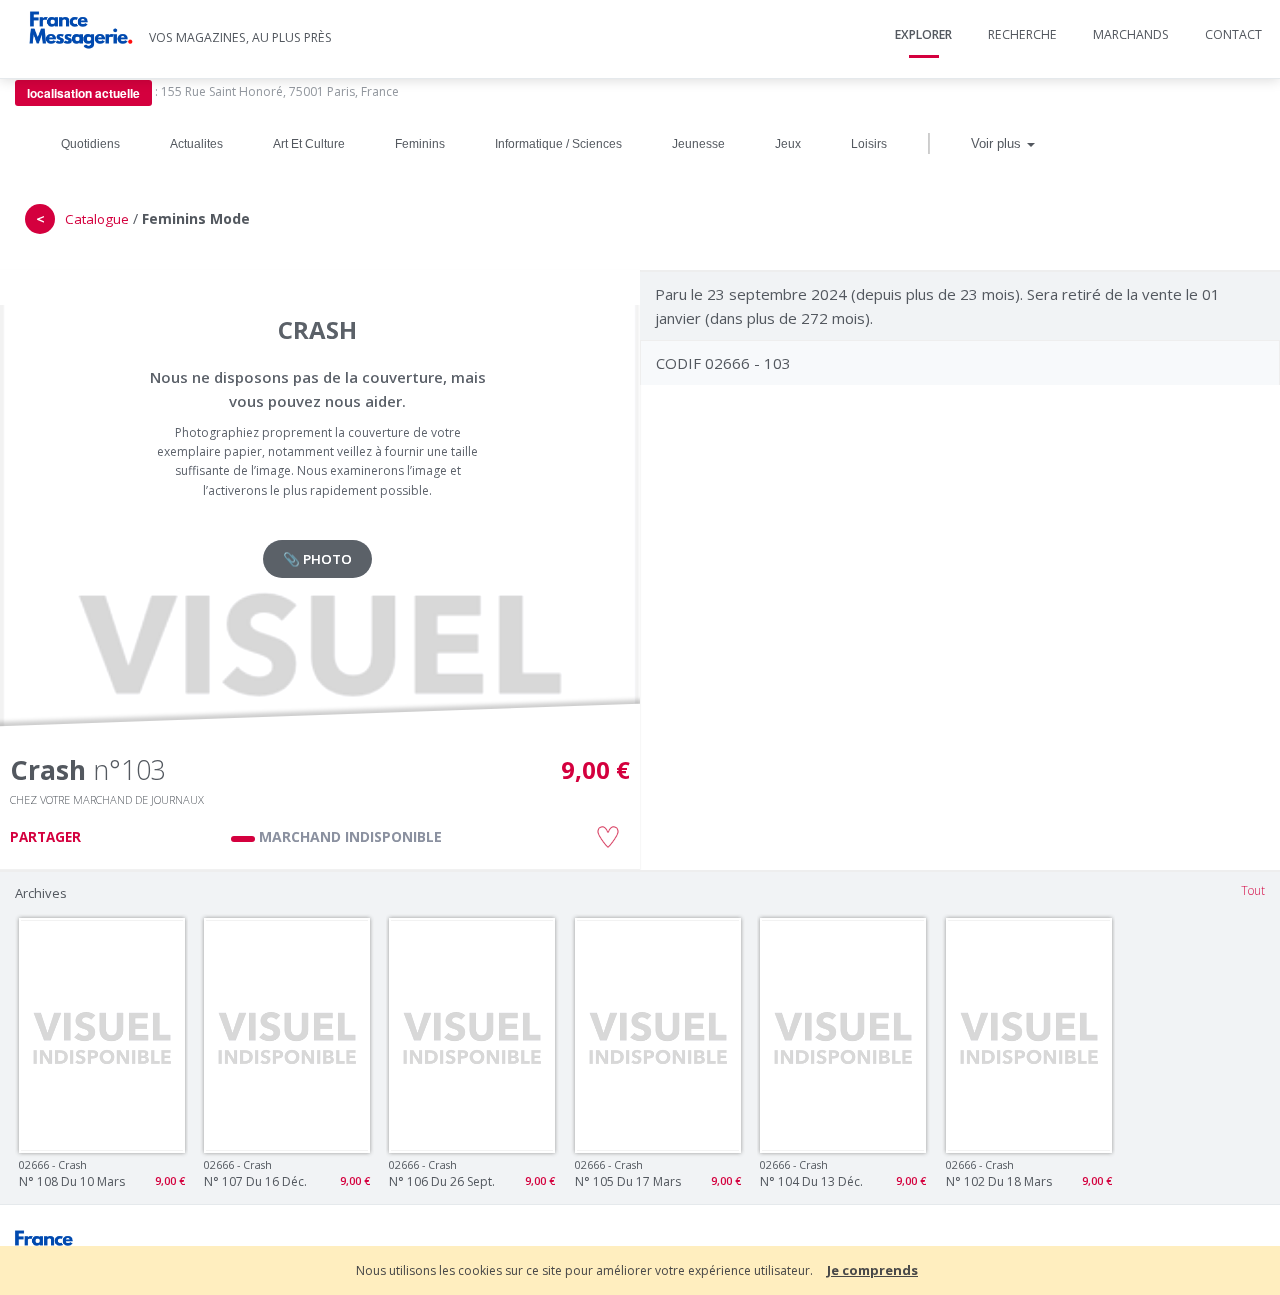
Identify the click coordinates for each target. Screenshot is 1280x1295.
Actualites (196, 144)
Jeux (788, 144)
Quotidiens (90, 144)
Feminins (420, 144)
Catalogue (97, 219)
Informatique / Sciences (558, 144)
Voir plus (998, 143)
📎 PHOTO (317, 559)
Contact (1233, 34)
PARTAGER (45, 837)
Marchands (1131, 34)
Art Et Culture (309, 144)
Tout (1253, 890)
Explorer (923, 34)
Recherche (1022, 34)
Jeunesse (698, 144)
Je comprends (872, 1270)
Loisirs (869, 144)
